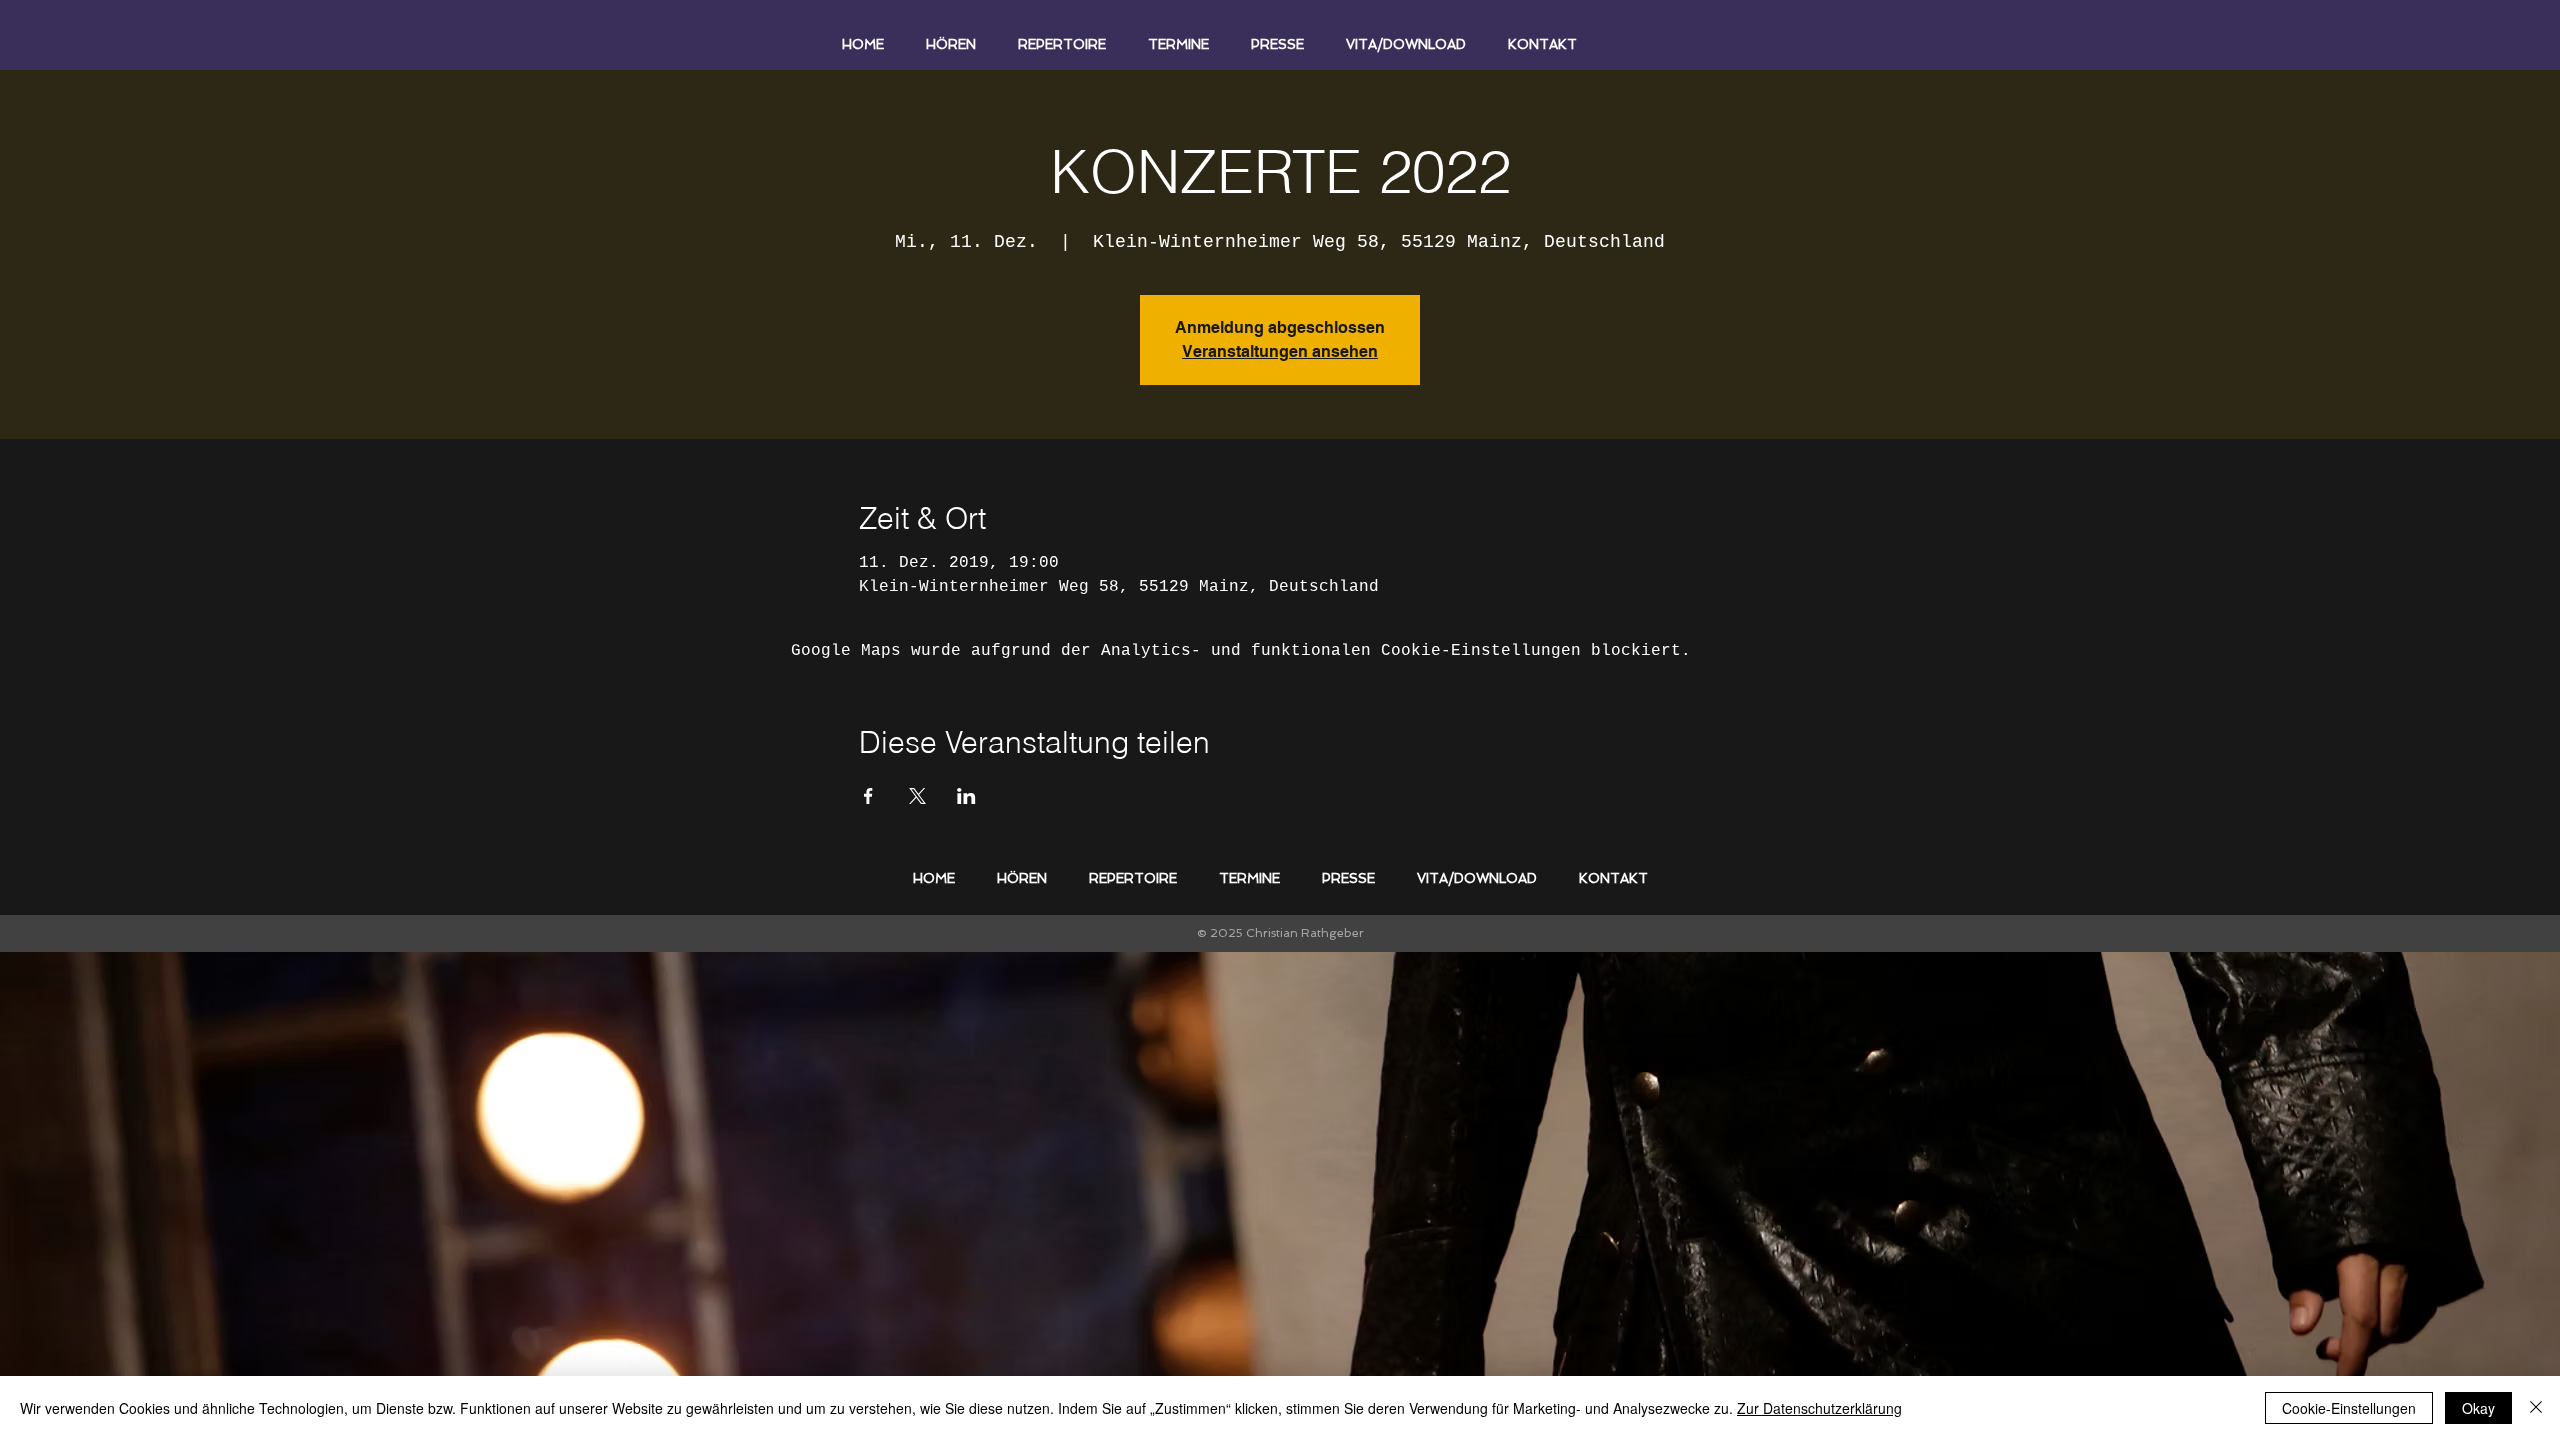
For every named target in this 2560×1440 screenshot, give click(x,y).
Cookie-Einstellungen (2349, 1408)
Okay (2478, 1408)
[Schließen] (2536, 1408)
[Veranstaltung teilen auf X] (917, 796)
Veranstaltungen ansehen (1280, 351)
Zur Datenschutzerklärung (1819, 1408)
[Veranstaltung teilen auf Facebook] (868, 796)
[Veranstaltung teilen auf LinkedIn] (966, 796)
